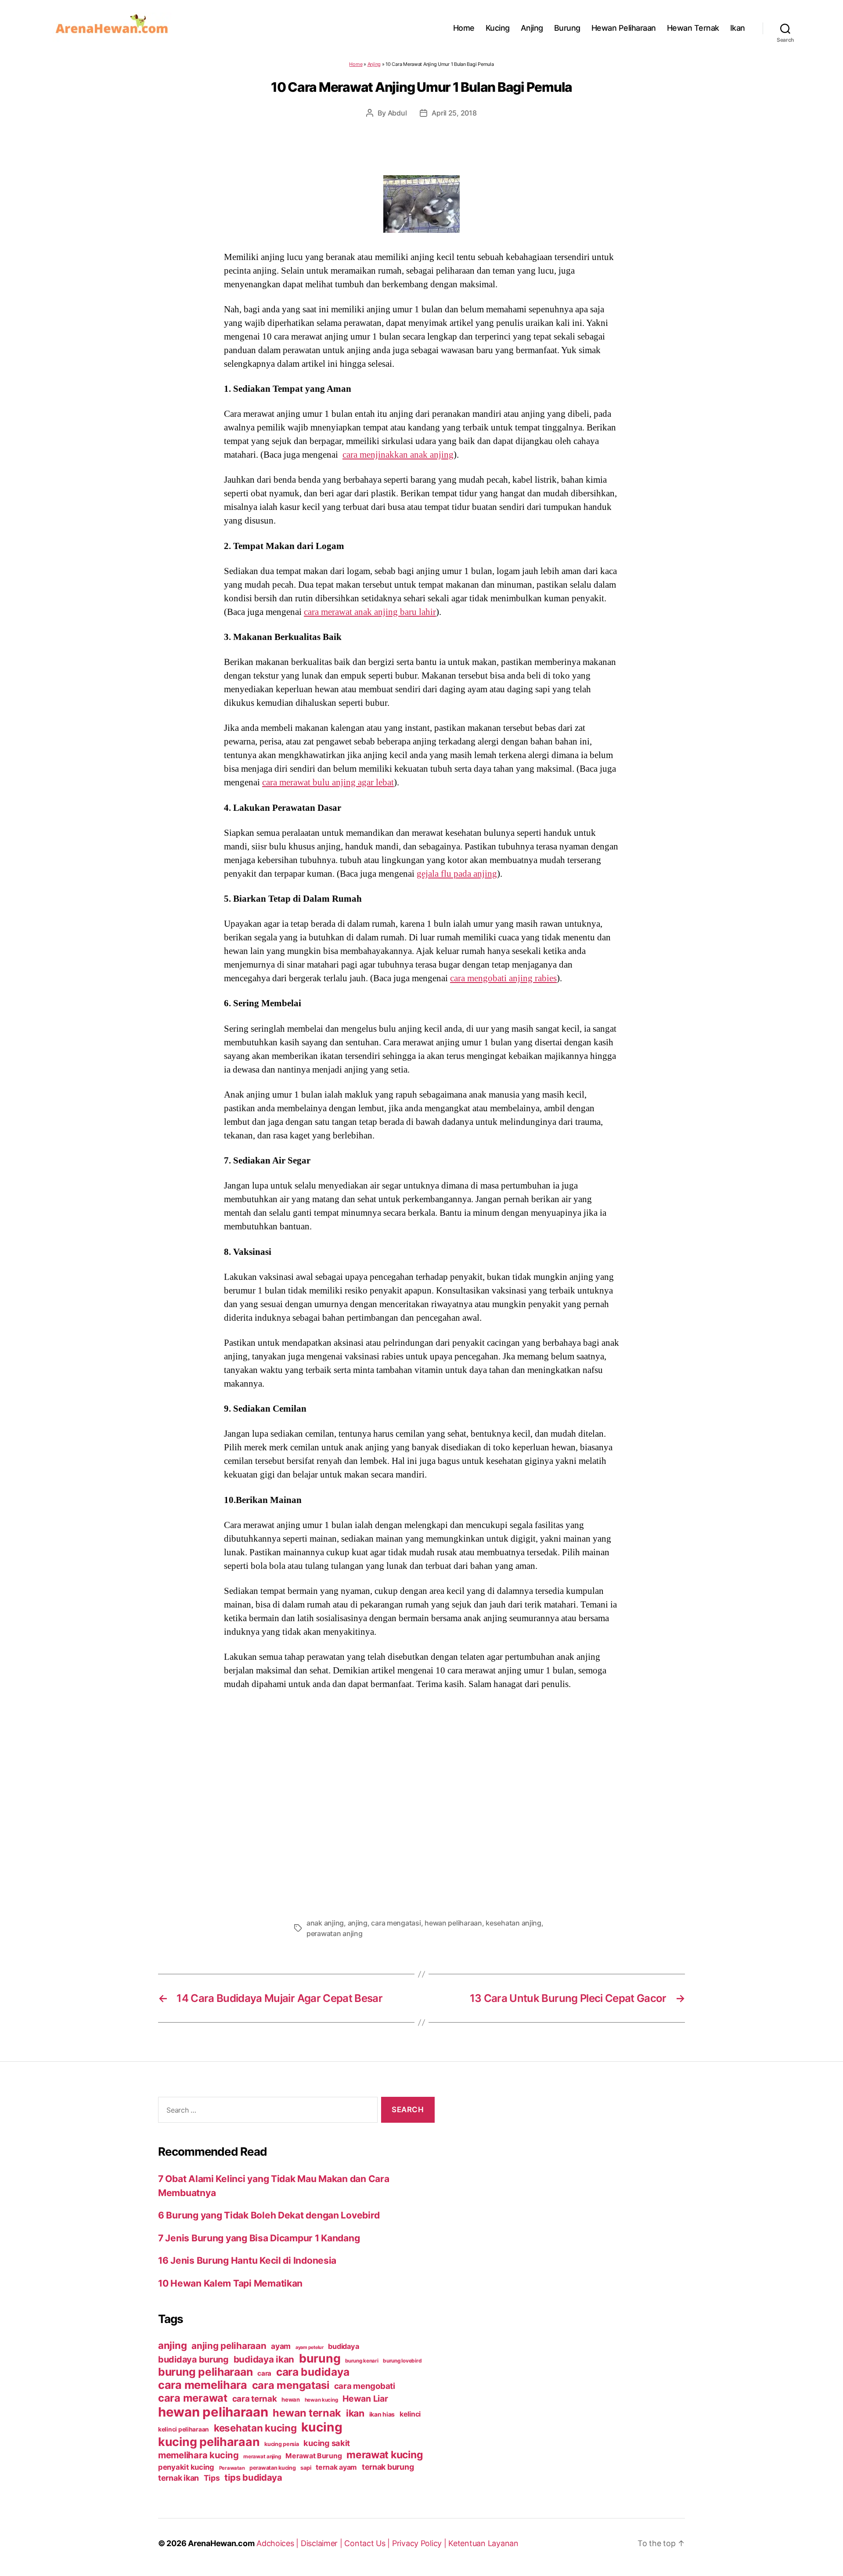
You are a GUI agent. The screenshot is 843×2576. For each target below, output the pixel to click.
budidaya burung (193, 2359)
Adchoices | (279, 2543)
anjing (358, 1923)
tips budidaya (253, 2477)
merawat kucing (385, 2455)
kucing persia (282, 2444)
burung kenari (362, 2361)
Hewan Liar (365, 2399)
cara (264, 2373)
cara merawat (193, 2398)
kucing (322, 2427)
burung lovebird (402, 2361)
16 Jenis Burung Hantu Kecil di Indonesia (247, 2260)
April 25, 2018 (454, 113)
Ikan (738, 28)
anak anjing (325, 1923)
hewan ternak (307, 2413)
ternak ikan (178, 2478)
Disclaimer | (323, 2543)
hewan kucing (321, 2400)
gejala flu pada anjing (457, 874)
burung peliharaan (205, 2372)
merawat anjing (262, 2457)
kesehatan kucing (255, 2428)
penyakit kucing (186, 2467)
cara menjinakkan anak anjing (398, 455)
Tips (212, 2478)
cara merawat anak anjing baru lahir (370, 612)
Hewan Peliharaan (624, 28)
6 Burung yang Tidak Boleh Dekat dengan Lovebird (269, 2215)
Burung (567, 28)
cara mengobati (365, 2386)
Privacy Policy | (420, 2543)
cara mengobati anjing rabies (503, 978)
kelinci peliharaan (184, 2429)
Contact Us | (368, 2543)
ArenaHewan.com (221, 2543)
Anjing (532, 28)
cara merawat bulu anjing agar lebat (328, 782)
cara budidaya (313, 2372)
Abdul (397, 113)
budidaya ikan (264, 2359)
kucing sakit (327, 2443)
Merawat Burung (313, 2456)
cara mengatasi (396, 1923)
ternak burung (388, 2467)
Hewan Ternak (693, 28)
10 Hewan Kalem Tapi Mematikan (230, 2283)
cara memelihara (203, 2385)
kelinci (410, 2414)
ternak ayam (336, 2467)
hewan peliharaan (453, 1923)
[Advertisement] (421, 1801)
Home (464, 28)
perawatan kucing (273, 2468)
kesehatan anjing (513, 1923)
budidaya (343, 2346)
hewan (291, 2399)
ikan (355, 2413)
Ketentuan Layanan (483, 2543)
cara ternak (255, 2399)
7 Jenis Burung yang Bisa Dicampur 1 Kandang (259, 2238)
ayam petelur (310, 2347)
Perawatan (232, 2468)
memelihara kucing (198, 2455)
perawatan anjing (335, 1933)
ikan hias (382, 2414)
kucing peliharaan (209, 2442)
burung (320, 2358)
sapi (306, 2468)
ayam (281, 2346)
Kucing (498, 28)
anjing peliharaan (229, 2346)
